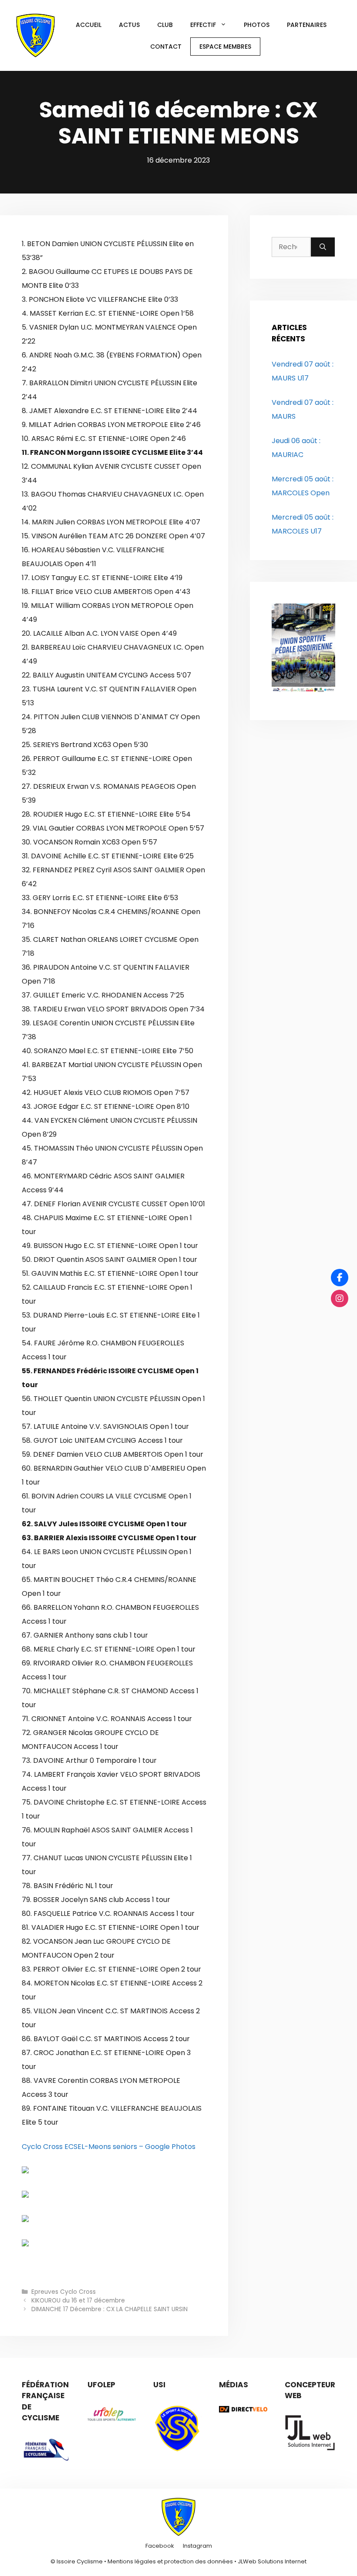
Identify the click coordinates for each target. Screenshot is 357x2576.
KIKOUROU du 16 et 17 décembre (78, 2301)
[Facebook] (340, 1278)
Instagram (197, 2546)
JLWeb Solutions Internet (272, 2561)
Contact (166, 47)
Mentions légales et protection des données (170, 2561)
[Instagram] (340, 1298)
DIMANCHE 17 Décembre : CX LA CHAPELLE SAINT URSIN (109, 2309)
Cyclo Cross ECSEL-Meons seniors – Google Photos (109, 2147)
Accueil (89, 25)
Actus (129, 25)
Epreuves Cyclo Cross (64, 2292)
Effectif (203, 25)
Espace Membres (225, 47)
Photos (257, 25)
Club (165, 25)
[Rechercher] (323, 247)
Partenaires (307, 25)
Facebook (160, 2546)
